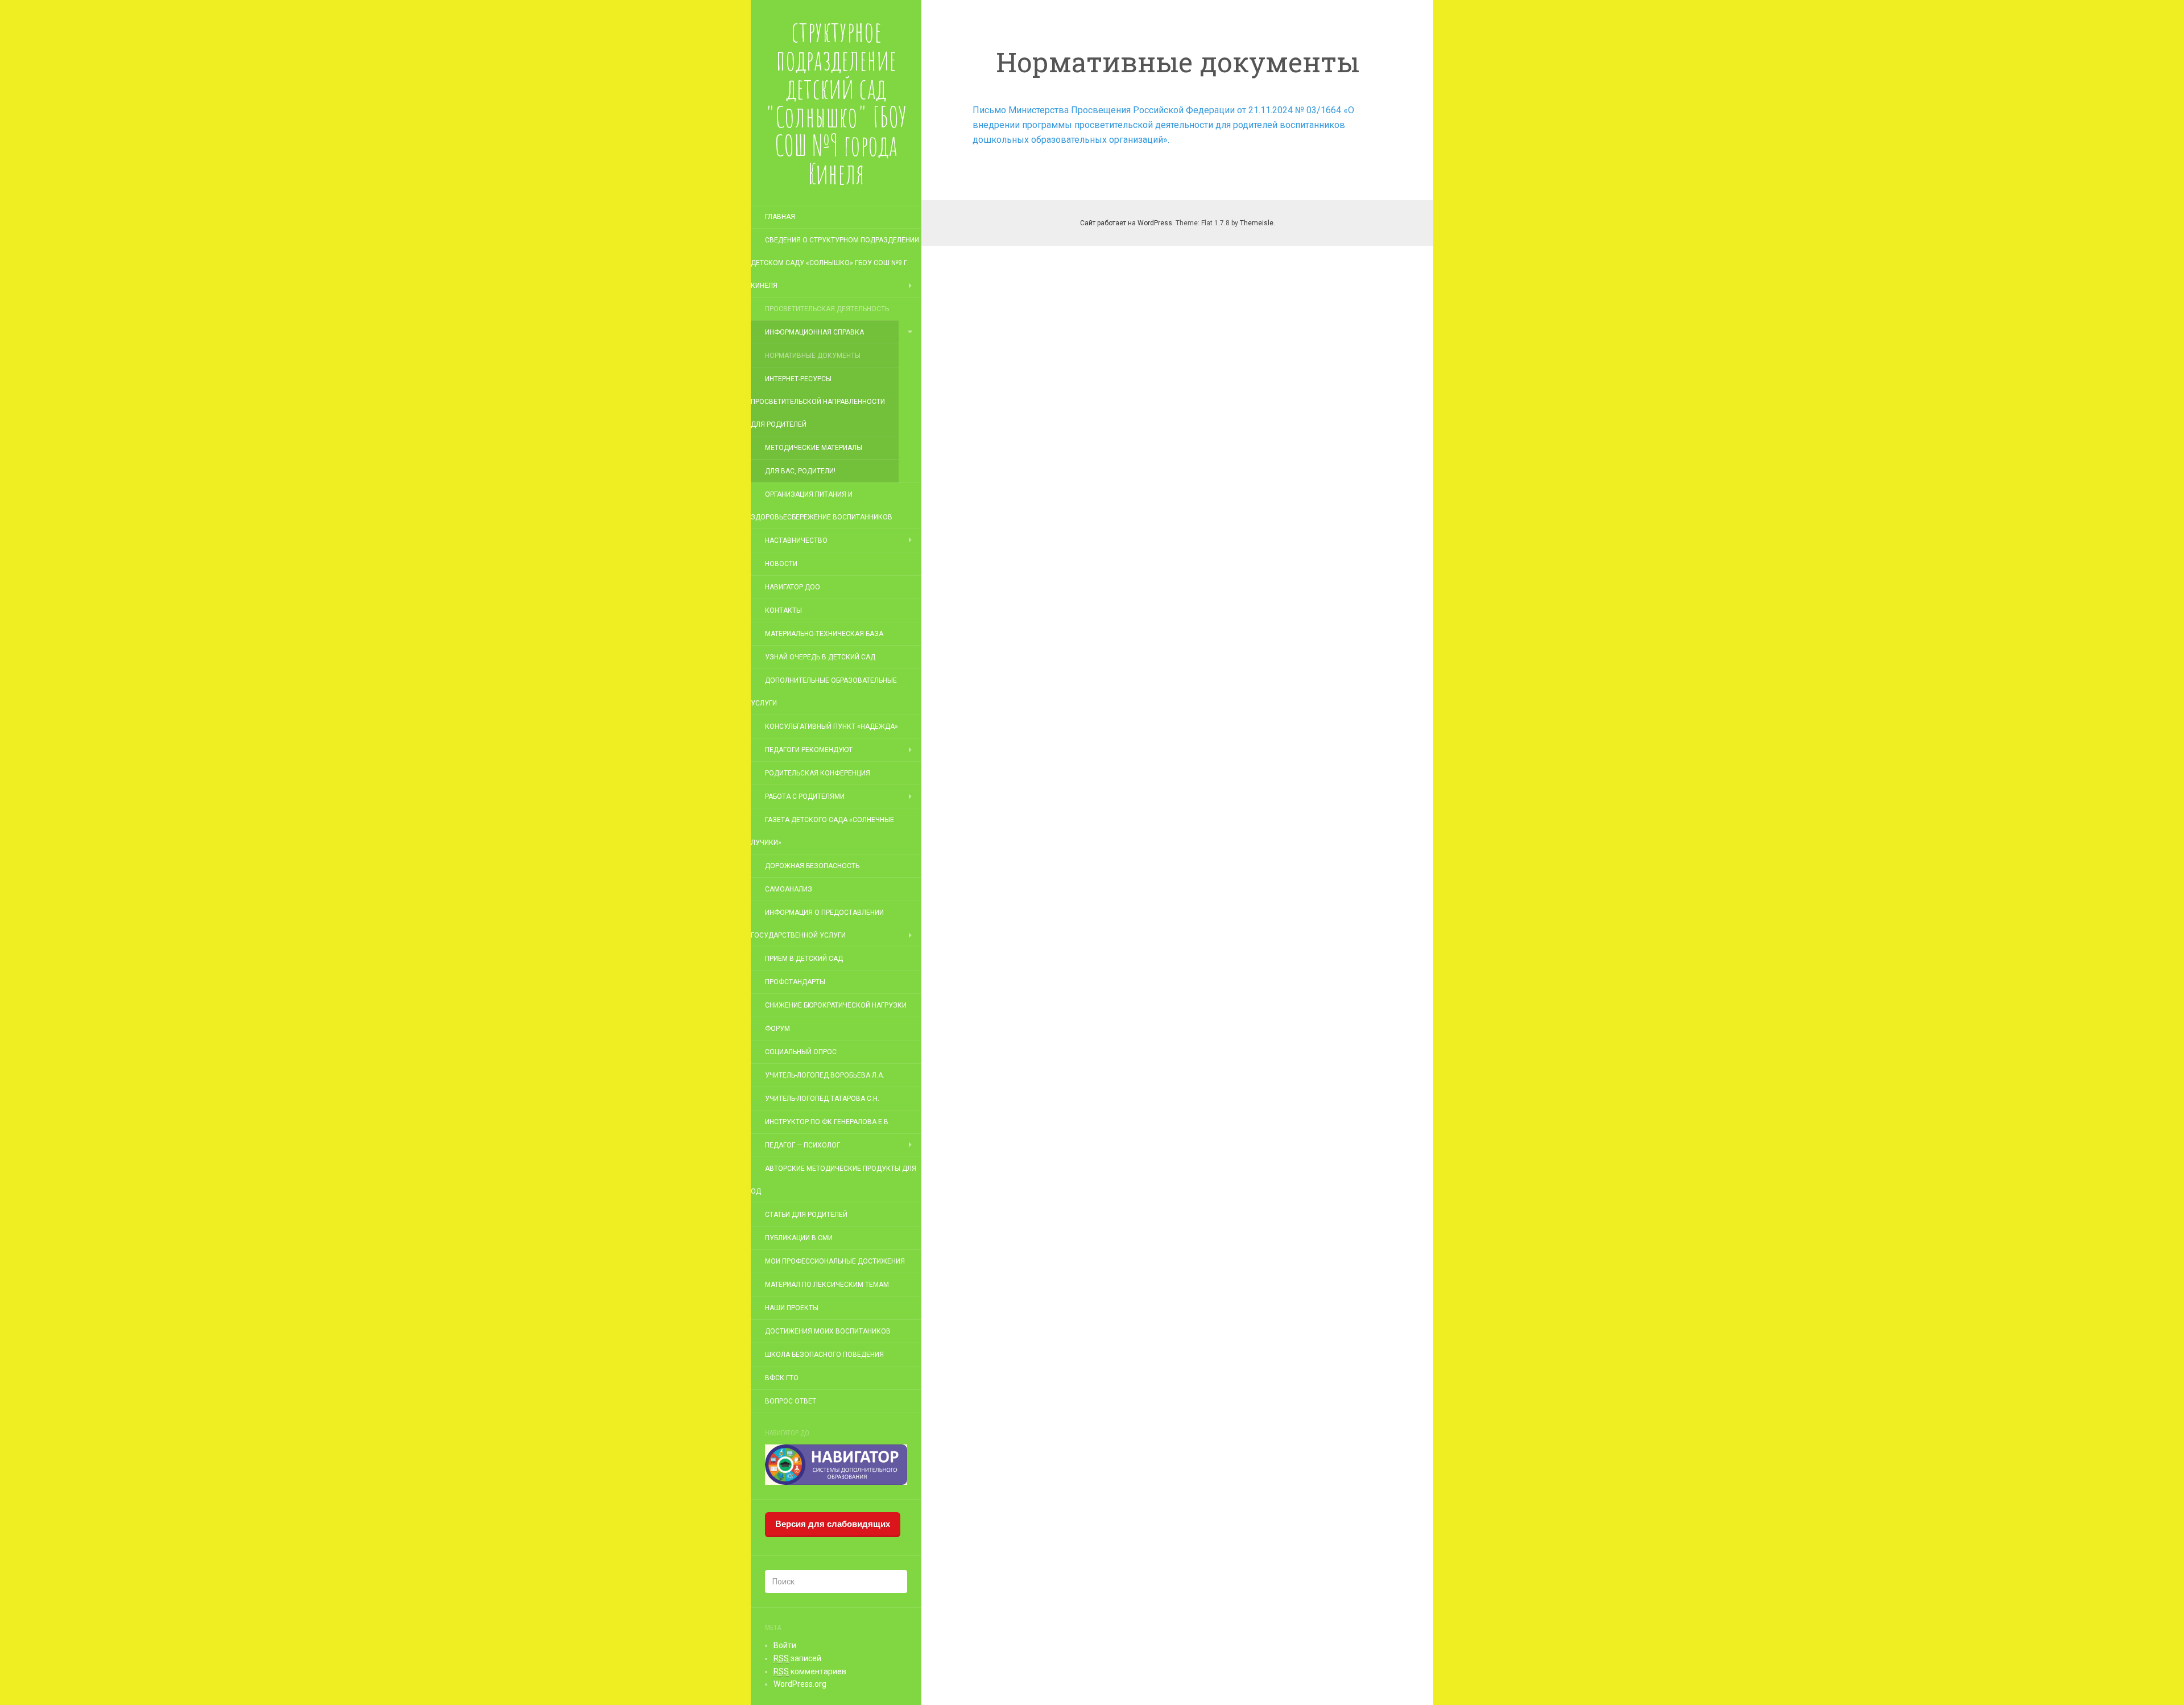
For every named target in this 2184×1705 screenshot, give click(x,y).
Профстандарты (795, 982)
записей (797, 1658)
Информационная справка (814, 332)
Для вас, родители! (800, 471)
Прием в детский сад (804, 959)
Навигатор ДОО (793, 587)
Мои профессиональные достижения (835, 1261)
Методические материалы (814, 448)
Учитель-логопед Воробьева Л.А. (825, 1075)
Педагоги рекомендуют (809, 750)
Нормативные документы (813, 356)
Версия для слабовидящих (833, 1524)
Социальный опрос (801, 1052)
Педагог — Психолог (803, 1145)
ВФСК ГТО (782, 1378)
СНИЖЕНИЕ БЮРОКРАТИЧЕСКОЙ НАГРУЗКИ (836, 1005)
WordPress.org (800, 1684)
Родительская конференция (818, 773)
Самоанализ (789, 889)
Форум (777, 1029)
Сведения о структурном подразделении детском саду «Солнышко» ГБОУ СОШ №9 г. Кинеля (835, 263)
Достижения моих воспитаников (828, 1331)
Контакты (783, 610)
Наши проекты (792, 1308)
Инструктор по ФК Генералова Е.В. (828, 1122)
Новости (781, 564)
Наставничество (796, 540)
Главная (780, 217)
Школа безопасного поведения (824, 1355)
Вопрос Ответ (791, 1401)
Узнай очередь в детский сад (820, 657)
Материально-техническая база (824, 634)
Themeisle (1257, 223)
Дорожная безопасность (812, 866)
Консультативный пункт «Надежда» (832, 726)
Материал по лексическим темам (827, 1285)
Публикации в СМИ (799, 1238)
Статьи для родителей (806, 1215)
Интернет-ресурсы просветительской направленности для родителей (818, 402)
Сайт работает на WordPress (1126, 223)
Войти (785, 1645)
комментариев (810, 1671)
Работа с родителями (805, 796)
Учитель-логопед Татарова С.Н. (822, 1099)
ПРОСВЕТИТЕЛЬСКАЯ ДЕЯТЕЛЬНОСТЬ (827, 309)
